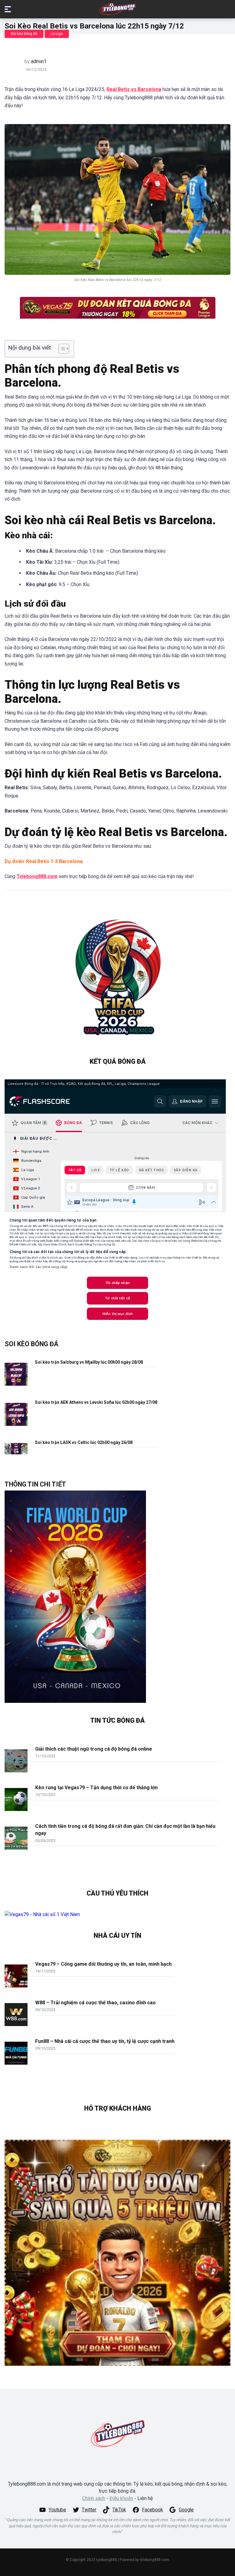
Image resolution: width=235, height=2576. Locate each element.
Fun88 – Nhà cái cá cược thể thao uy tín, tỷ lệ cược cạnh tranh (105, 2041)
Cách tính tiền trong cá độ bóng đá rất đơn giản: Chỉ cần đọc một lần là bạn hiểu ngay (125, 1830)
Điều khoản (121, 2498)
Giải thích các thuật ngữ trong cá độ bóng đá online (94, 1749)
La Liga (57, 34)
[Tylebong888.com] (117, 9)
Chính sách (94, 2498)
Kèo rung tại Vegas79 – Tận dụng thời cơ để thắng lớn (96, 1788)
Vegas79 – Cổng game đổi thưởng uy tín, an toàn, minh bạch (103, 1964)
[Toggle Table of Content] (61, 349)
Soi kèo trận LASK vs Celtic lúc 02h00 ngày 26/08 (84, 1442)
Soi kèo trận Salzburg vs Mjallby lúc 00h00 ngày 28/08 (89, 1362)
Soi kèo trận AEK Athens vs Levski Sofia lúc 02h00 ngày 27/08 (96, 1402)
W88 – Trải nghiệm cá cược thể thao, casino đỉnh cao (95, 2003)
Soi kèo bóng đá (24, 34)
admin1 (39, 61)
